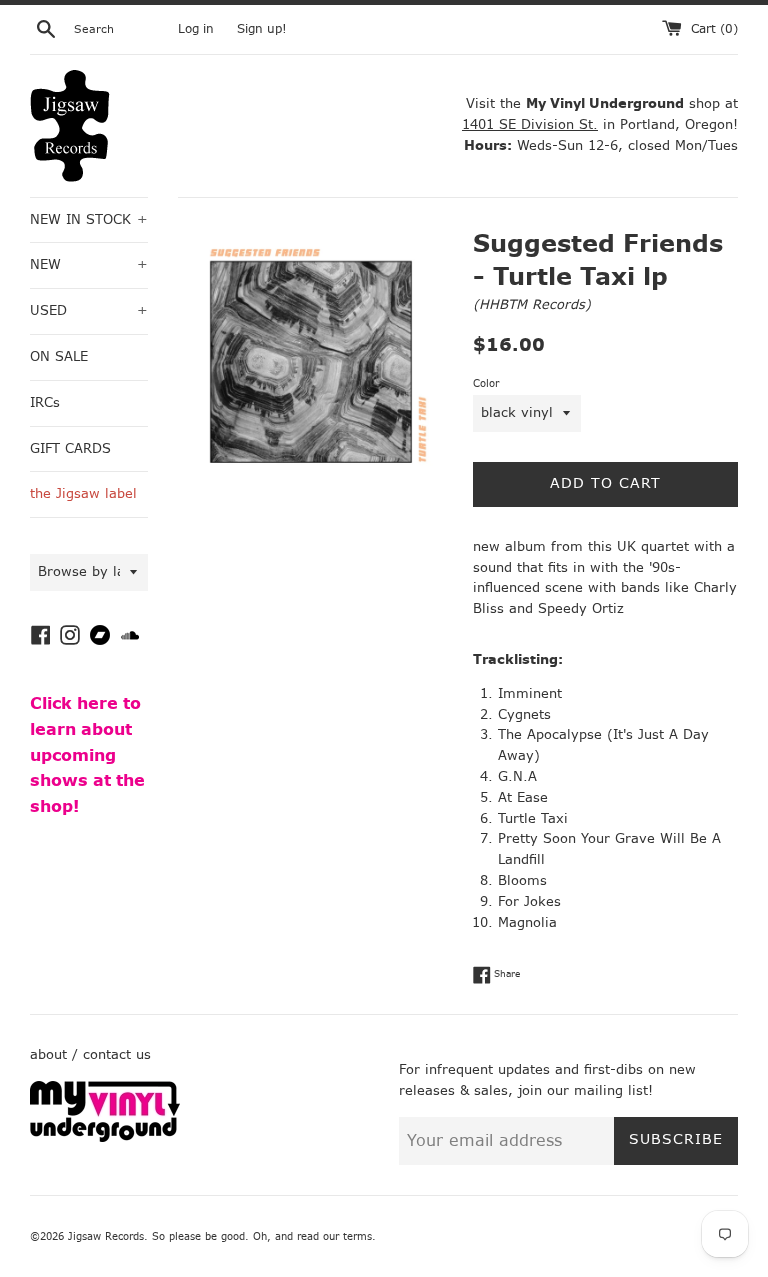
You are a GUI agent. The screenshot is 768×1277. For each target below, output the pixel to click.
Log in (196, 29)
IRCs (45, 402)
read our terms (334, 1236)
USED (89, 310)
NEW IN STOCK (89, 219)
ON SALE (59, 356)
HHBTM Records (532, 304)
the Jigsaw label (83, 493)
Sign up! (262, 29)
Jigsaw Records (106, 1236)
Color (486, 383)
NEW (89, 264)
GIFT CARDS (70, 448)
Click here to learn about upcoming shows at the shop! (87, 754)
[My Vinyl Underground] (105, 1137)
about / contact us (90, 1054)
